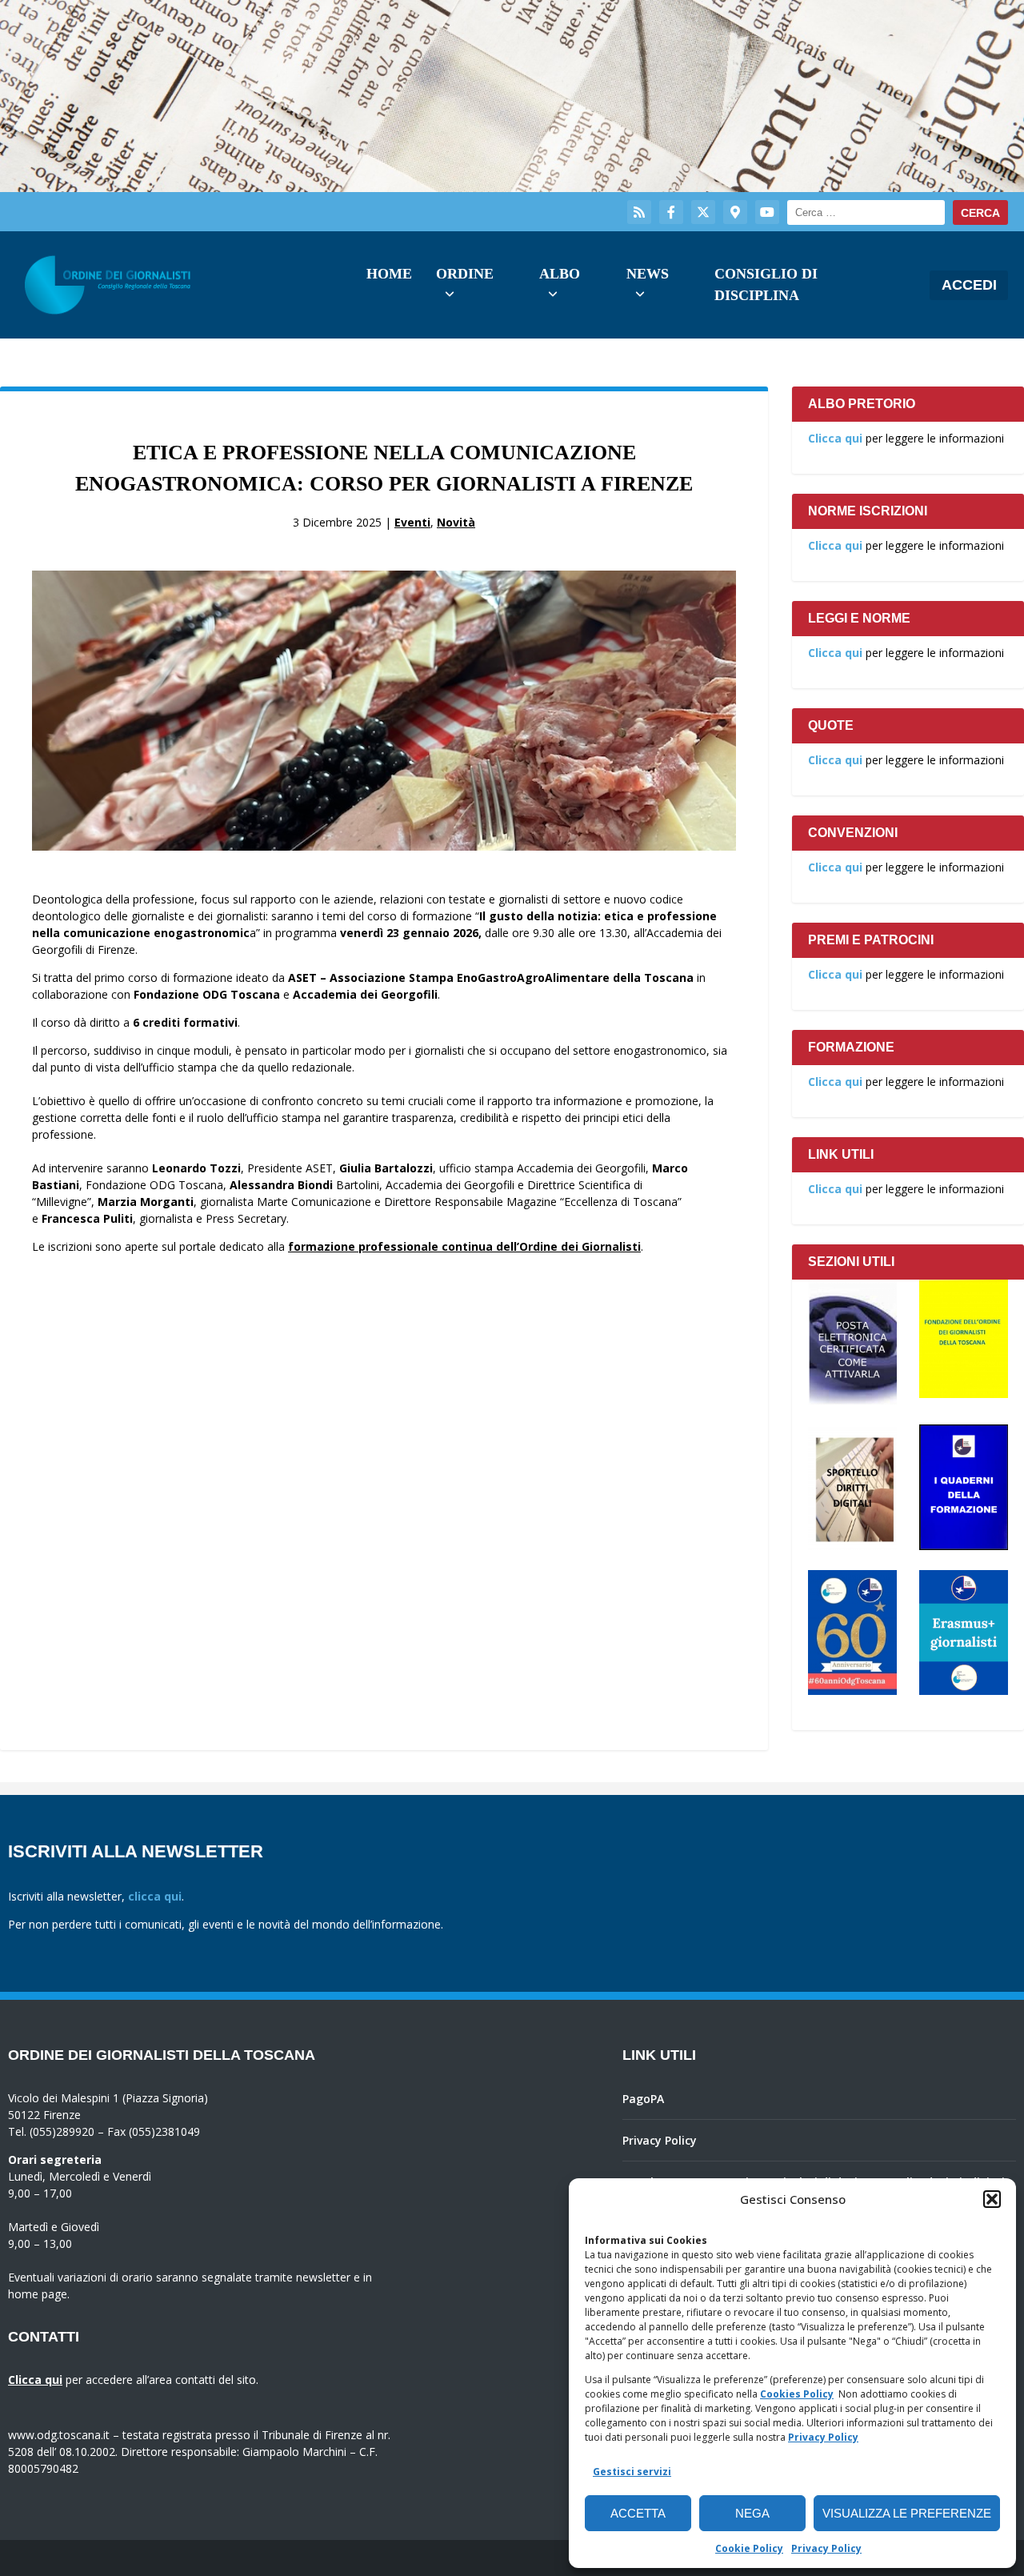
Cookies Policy (797, 2394)
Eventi (412, 522)
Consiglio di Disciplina (766, 284)
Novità (456, 522)
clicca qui (155, 1896)
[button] (992, 2199)
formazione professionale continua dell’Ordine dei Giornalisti (464, 1246)
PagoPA (643, 2099)
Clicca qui (835, 438)
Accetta (638, 2513)
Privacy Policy (823, 2437)
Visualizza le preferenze (907, 2513)
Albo (560, 274)
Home (389, 274)
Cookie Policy (749, 2548)
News (648, 274)
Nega (752, 2513)
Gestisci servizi (632, 2472)
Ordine (465, 274)
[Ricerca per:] (866, 212)
